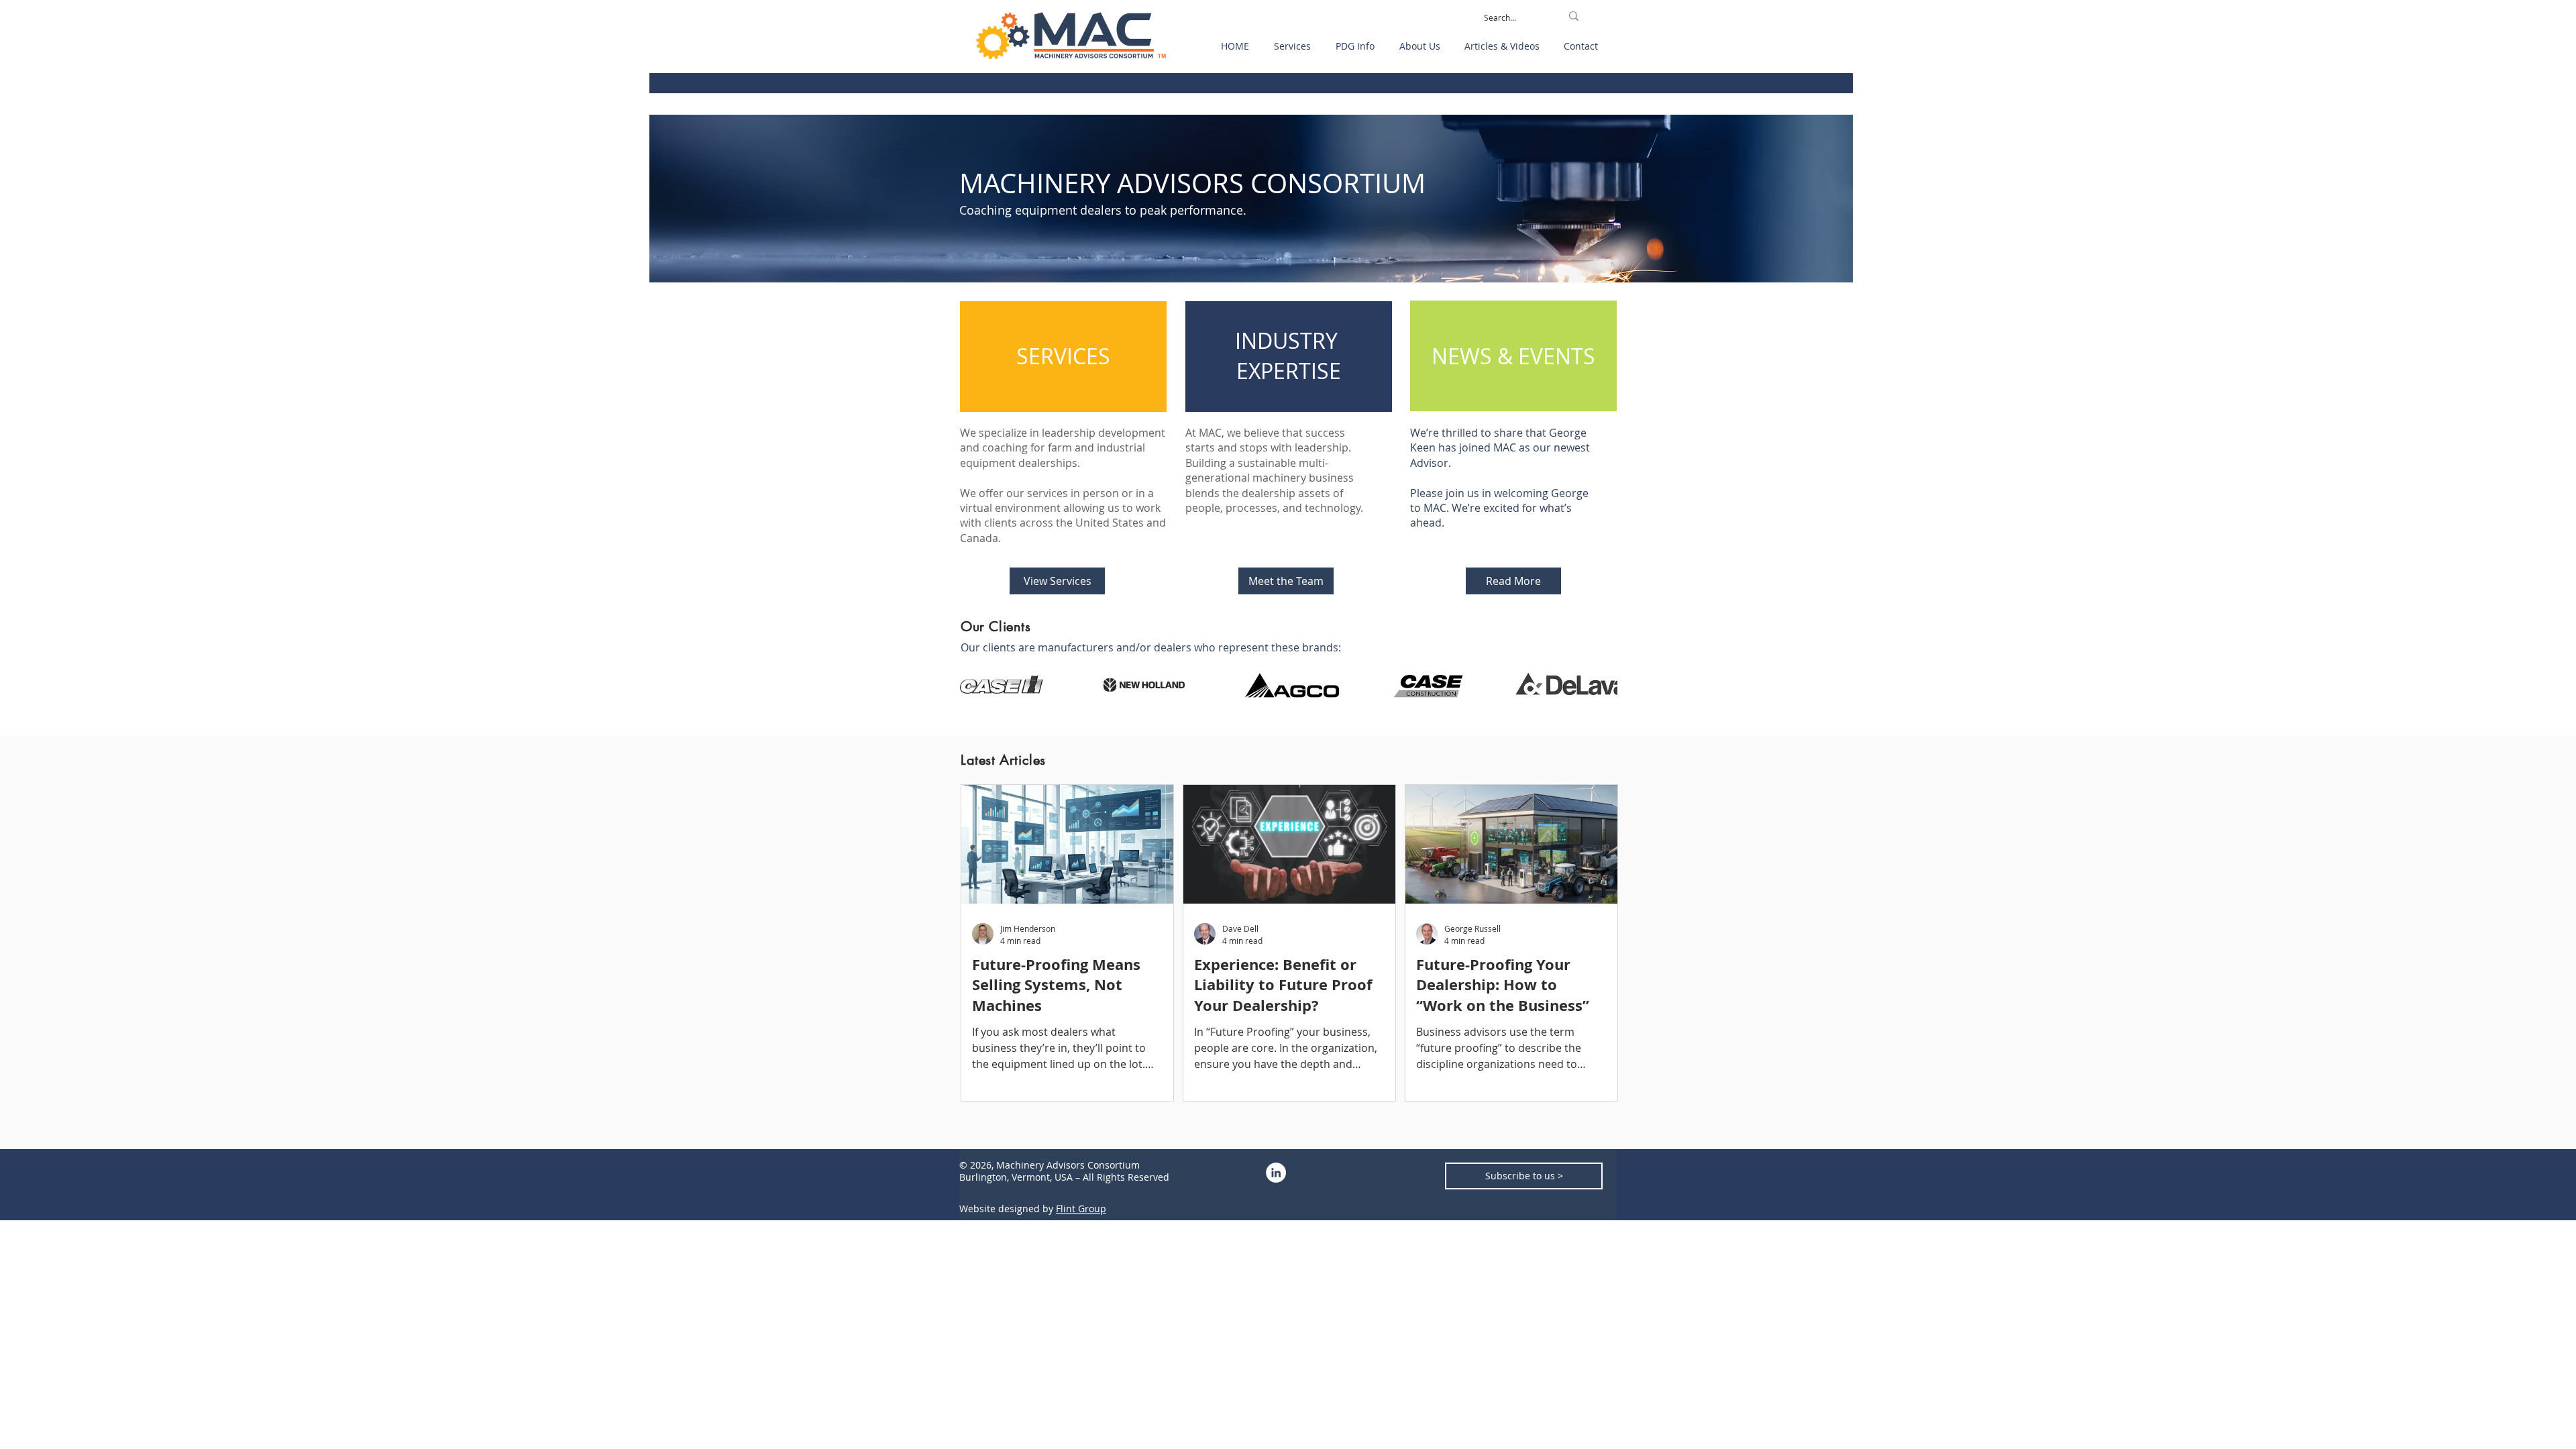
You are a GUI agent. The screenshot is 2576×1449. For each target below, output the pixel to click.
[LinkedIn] (1276, 1173)
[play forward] (1601, 685)
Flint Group (1081, 1209)
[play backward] (977, 685)
